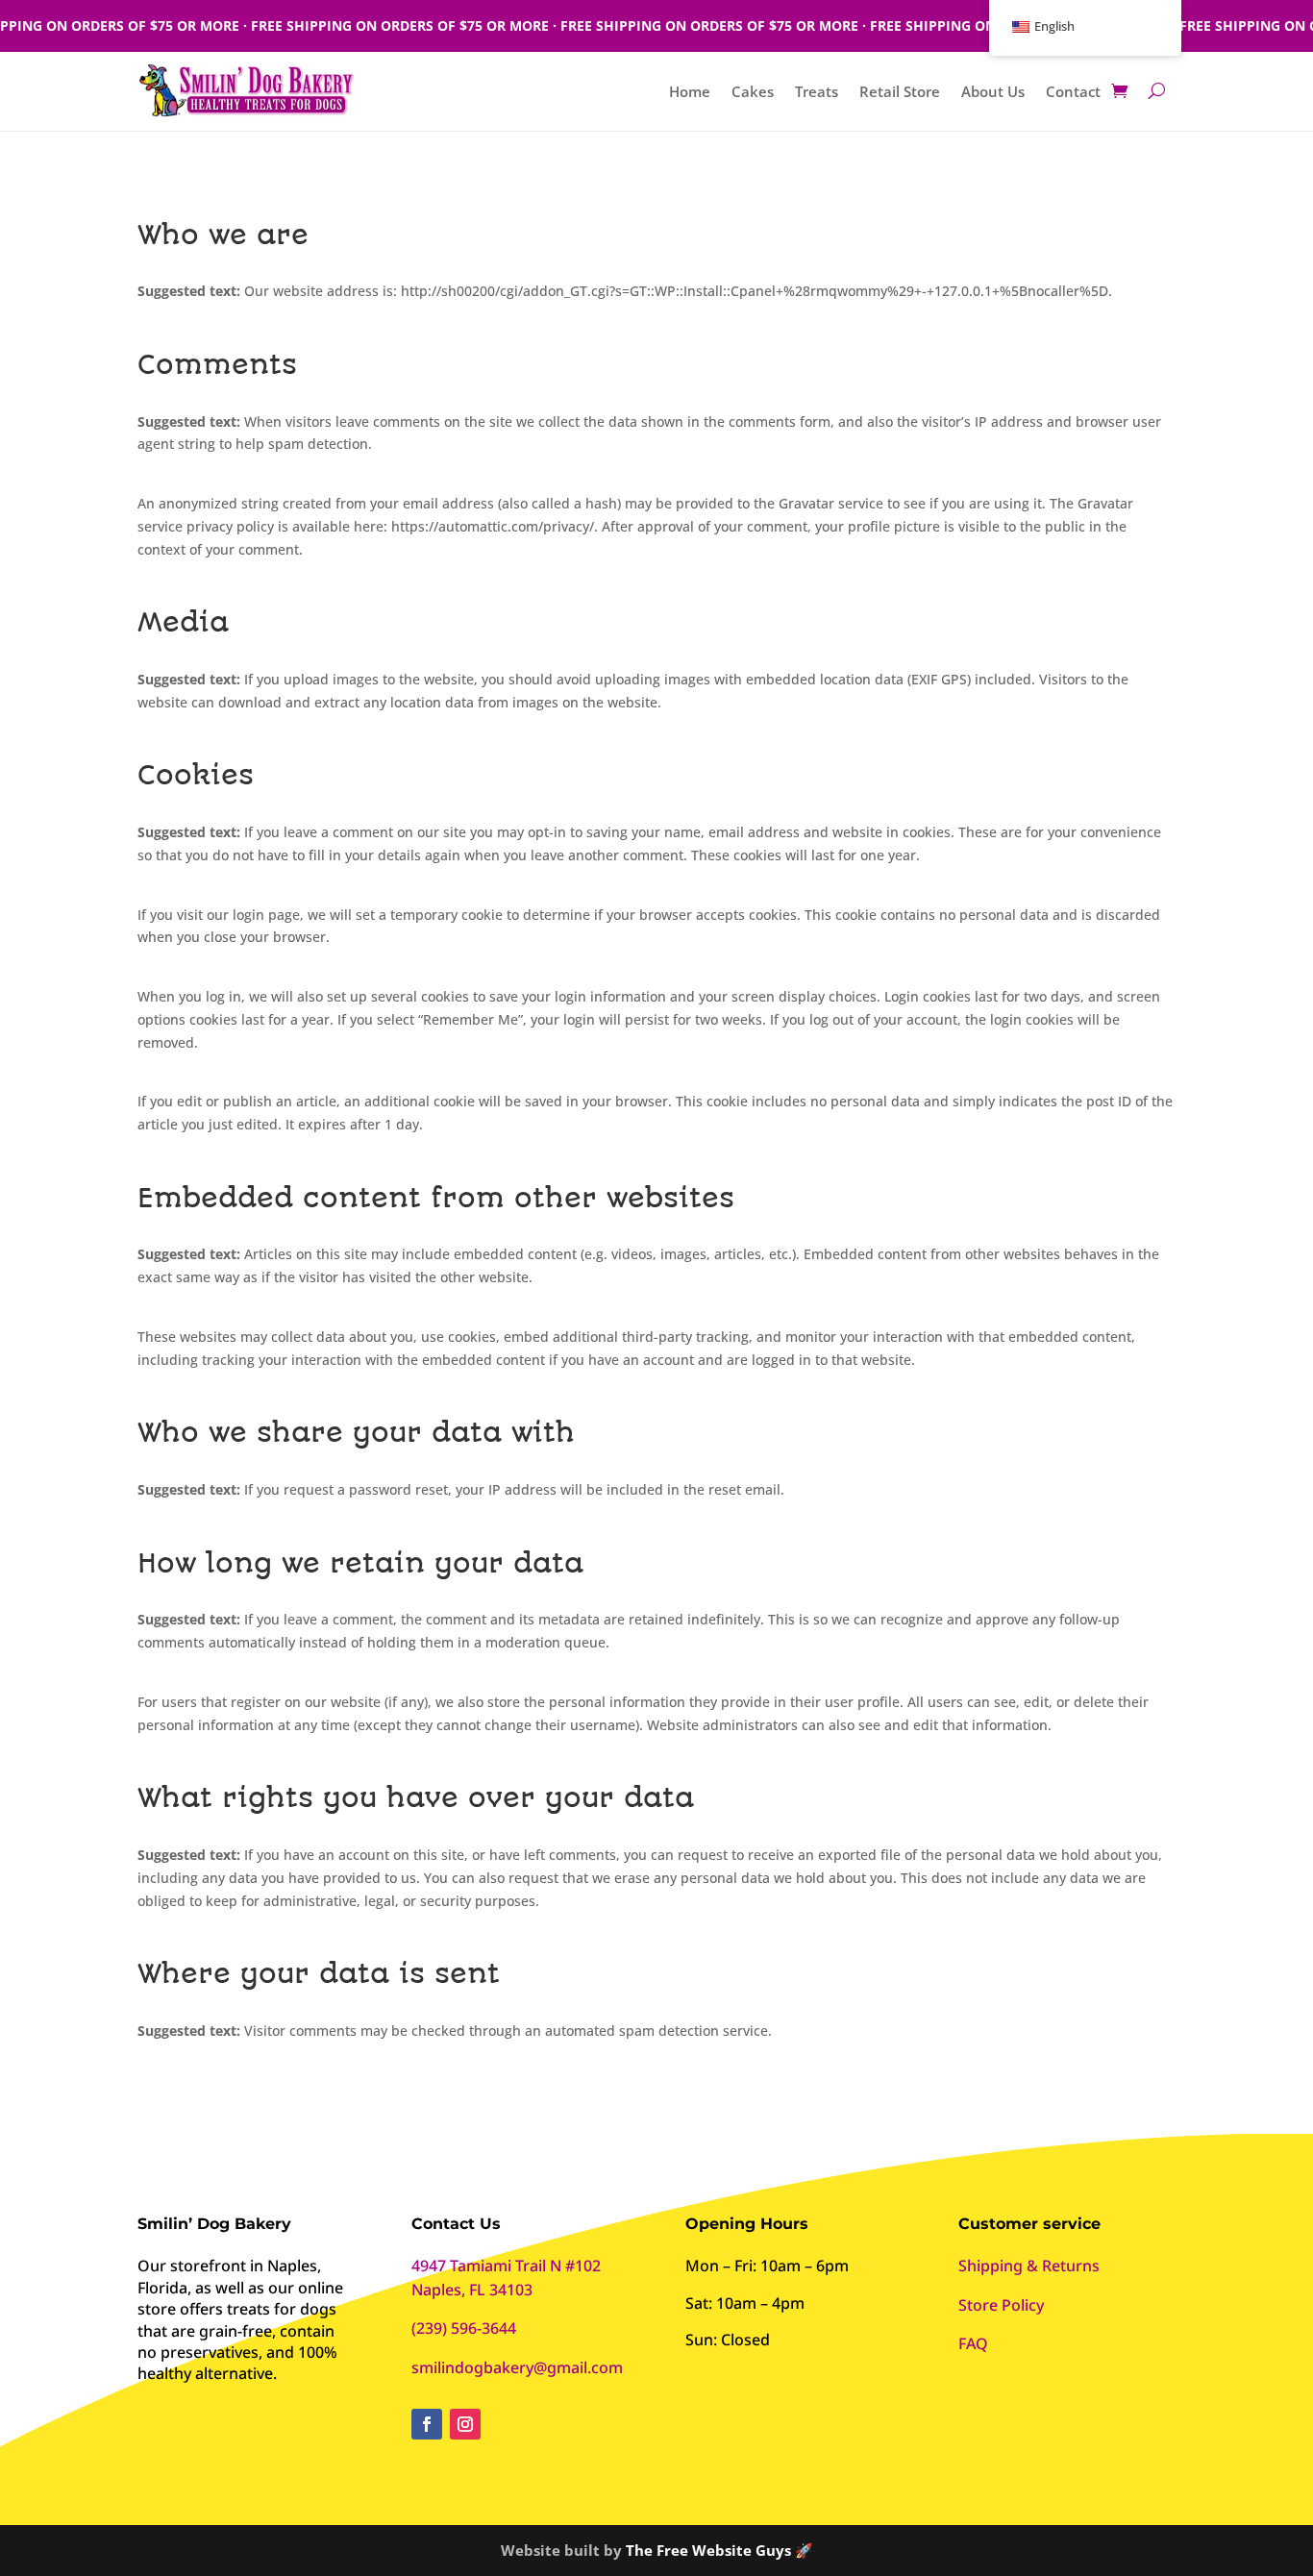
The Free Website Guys (708, 2550)
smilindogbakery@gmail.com (517, 2367)
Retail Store (900, 93)
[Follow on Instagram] (465, 2424)
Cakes (753, 93)
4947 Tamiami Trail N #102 (506, 2266)
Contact (1073, 93)
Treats (817, 93)
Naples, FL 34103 (472, 2290)
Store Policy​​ (1001, 2305)
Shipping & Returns (1029, 2266)
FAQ (973, 2343)
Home (690, 93)
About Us (993, 93)
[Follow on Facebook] (427, 2424)
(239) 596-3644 (464, 2328)
